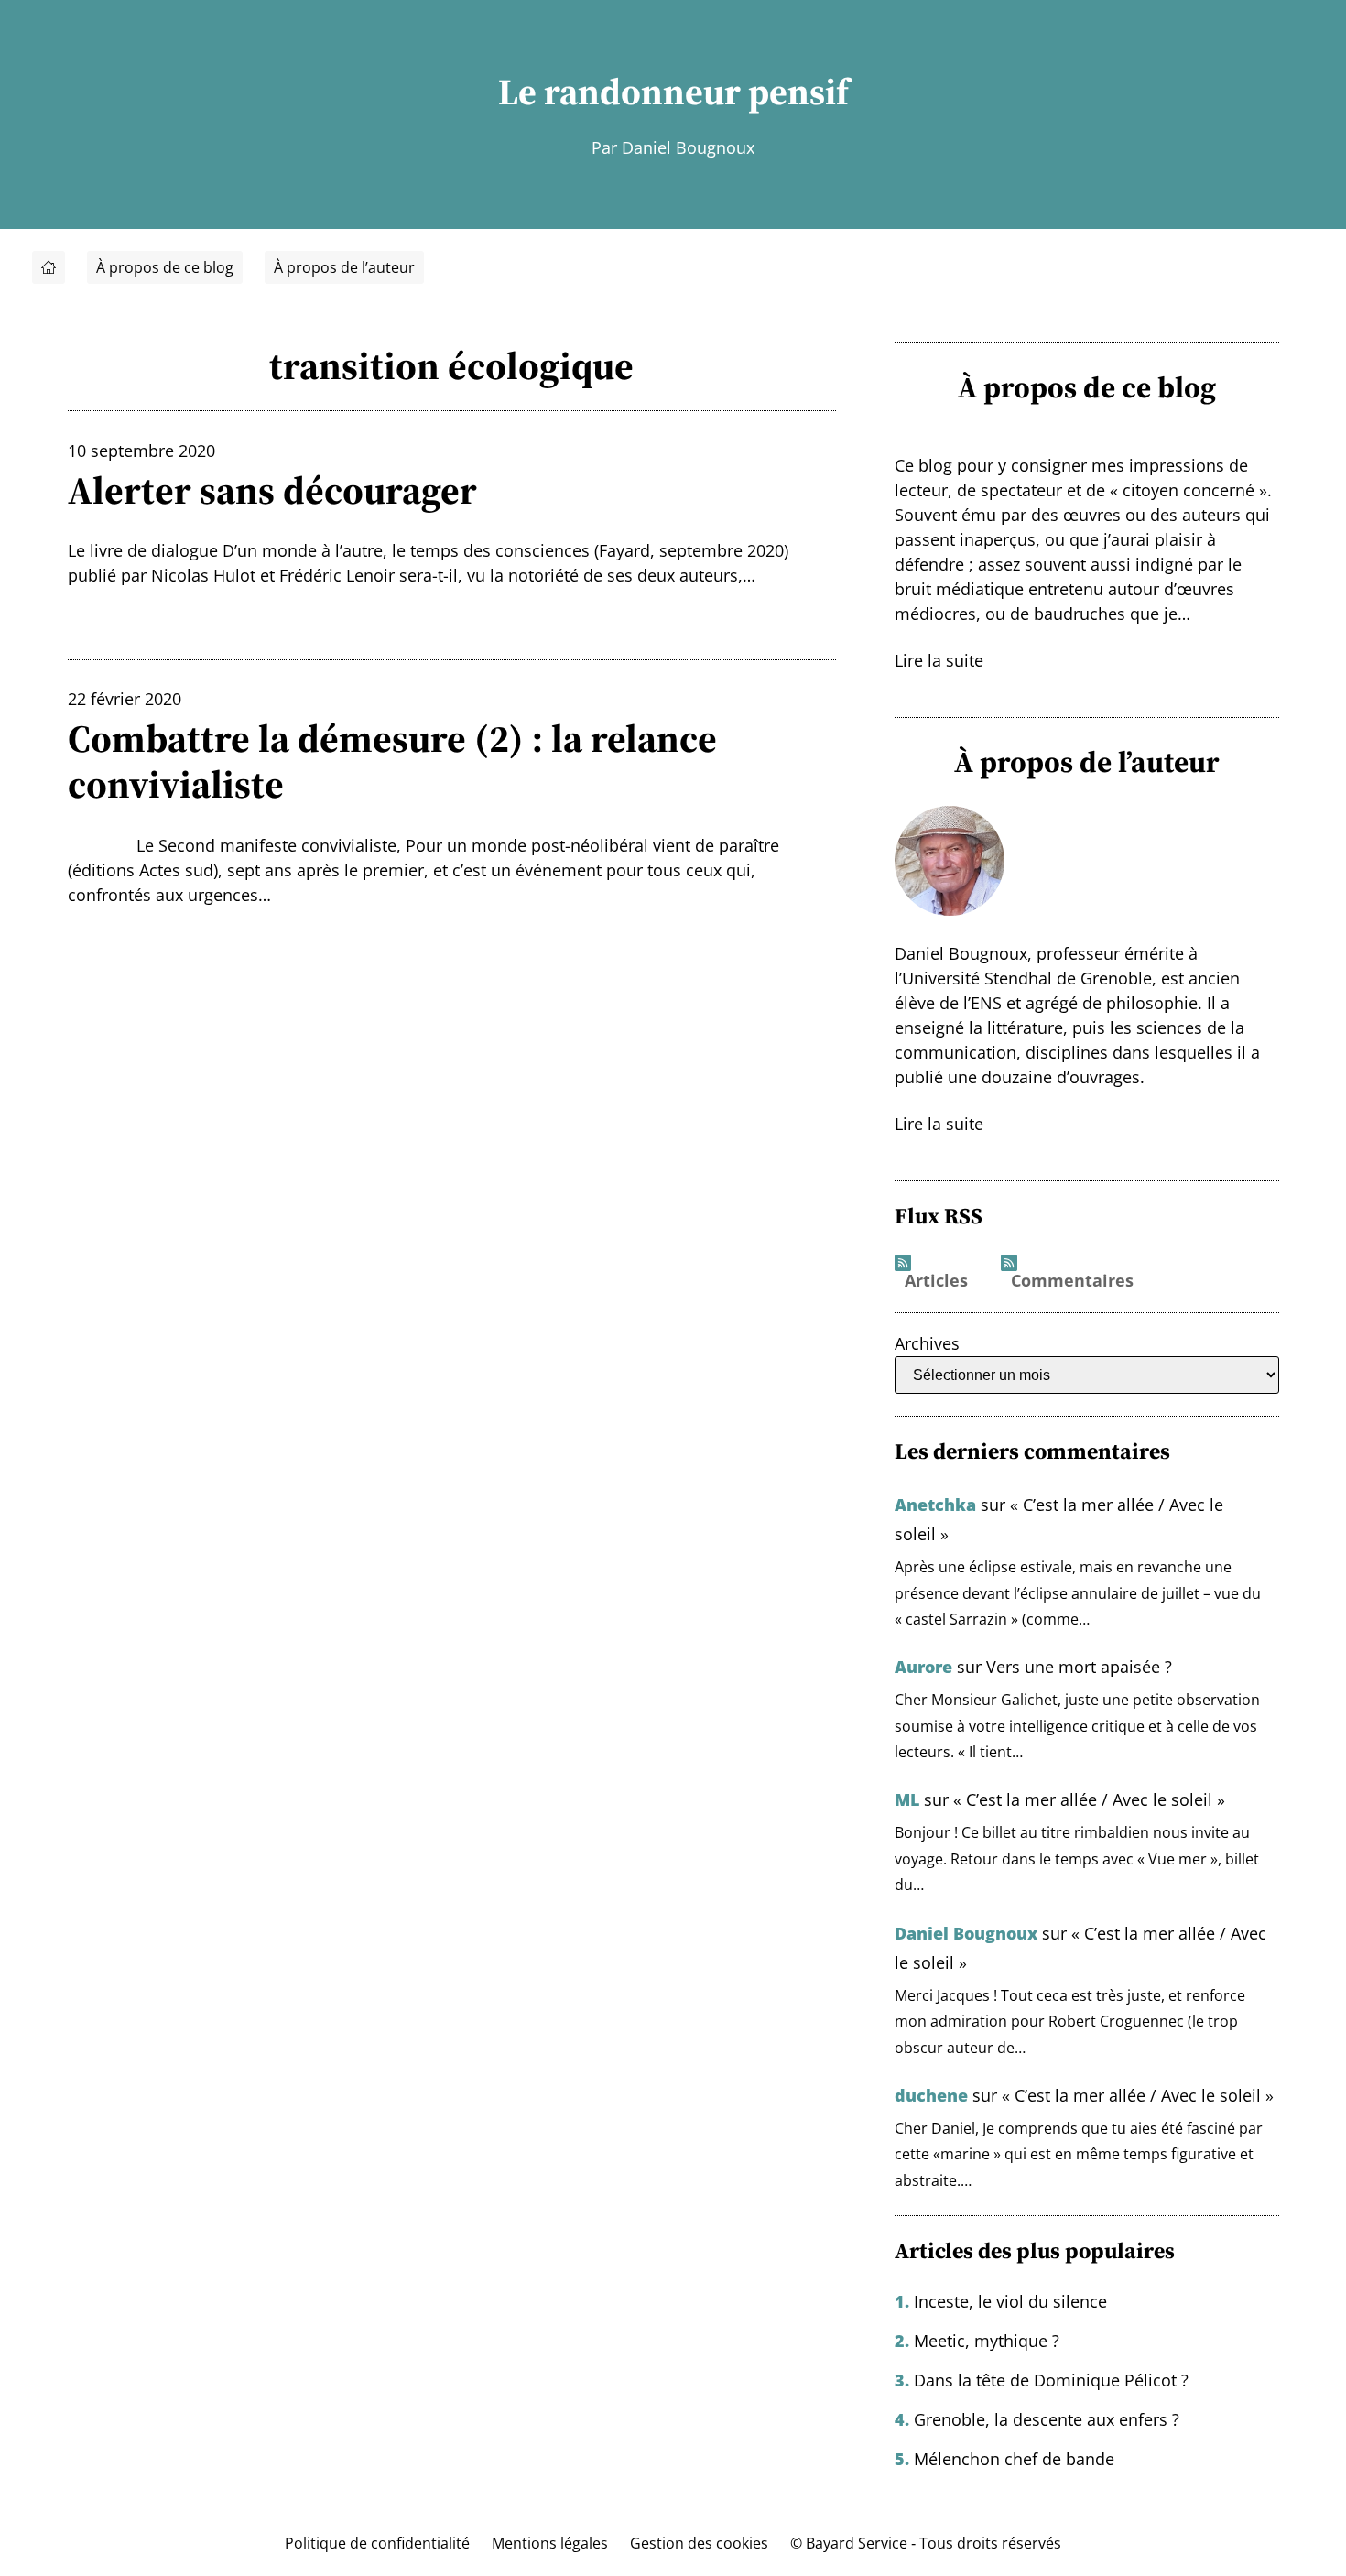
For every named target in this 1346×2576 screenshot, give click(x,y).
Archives (927, 1343)
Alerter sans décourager (272, 490)
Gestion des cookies (699, 2543)
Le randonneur (619, 92)
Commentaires (1072, 1281)
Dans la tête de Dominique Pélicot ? (1051, 2380)
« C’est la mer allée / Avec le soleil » (1089, 1799)
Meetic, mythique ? (987, 2341)
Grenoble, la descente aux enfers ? (1047, 2419)
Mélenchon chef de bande (1014, 2459)
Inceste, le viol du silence (1010, 2301)
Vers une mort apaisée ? (1079, 1667)
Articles (936, 1281)
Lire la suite (939, 660)
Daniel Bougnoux (966, 1933)
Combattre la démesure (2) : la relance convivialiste (392, 761)
